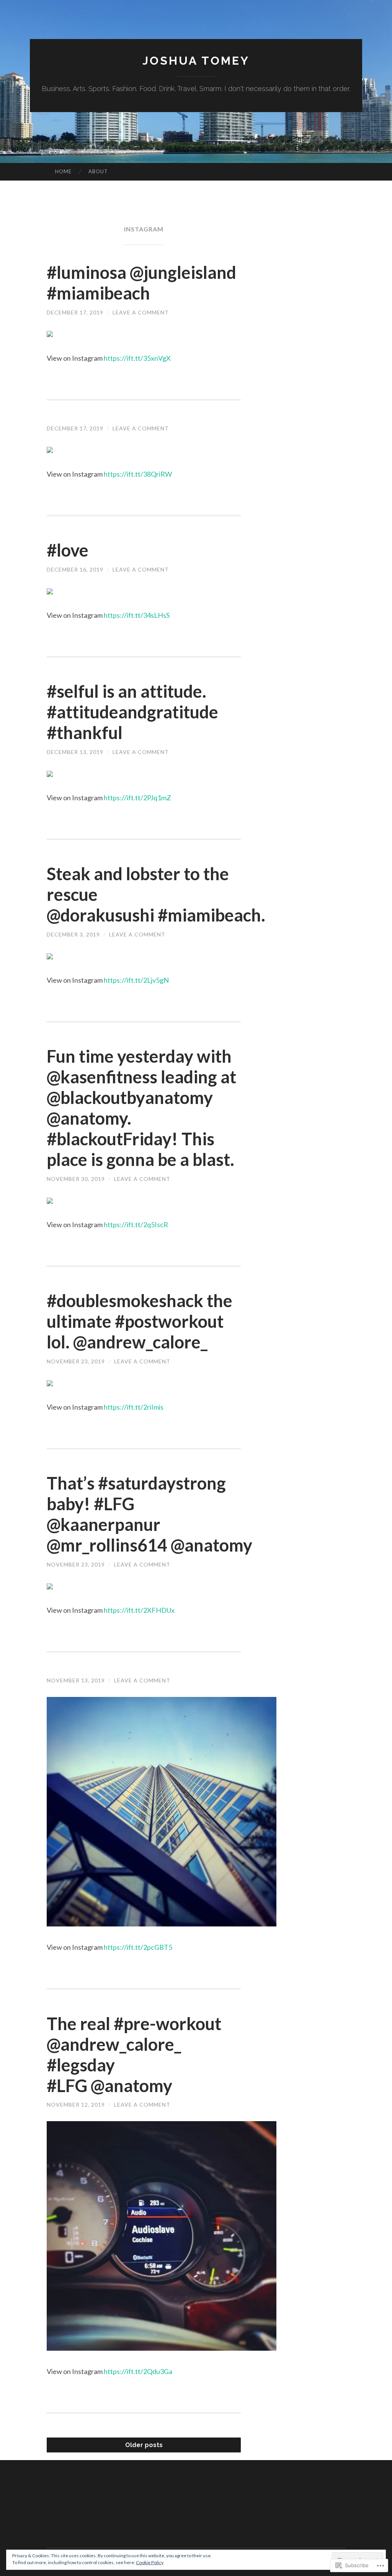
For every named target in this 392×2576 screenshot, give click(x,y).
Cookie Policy (150, 2562)
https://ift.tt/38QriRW (138, 474)
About (98, 171)
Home (63, 171)
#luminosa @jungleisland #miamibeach (141, 283)
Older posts (144, 2445)
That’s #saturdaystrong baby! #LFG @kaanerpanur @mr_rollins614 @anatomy (149, 1514)
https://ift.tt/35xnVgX (137, 358)
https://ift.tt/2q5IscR (136, 1224)
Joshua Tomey (196, 61)
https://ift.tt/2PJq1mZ (137, 798)
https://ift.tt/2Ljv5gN (136, 980)
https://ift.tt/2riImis (134, 1407)
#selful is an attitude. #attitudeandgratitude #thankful (132, 712)
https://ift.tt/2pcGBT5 (138, 1947)
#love (68, 550)
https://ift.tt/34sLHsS (137, 615)
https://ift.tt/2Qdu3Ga (138, 2371)
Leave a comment (141, 312)
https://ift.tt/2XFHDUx (139, 1610)
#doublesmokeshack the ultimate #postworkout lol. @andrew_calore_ (140, 1321)
